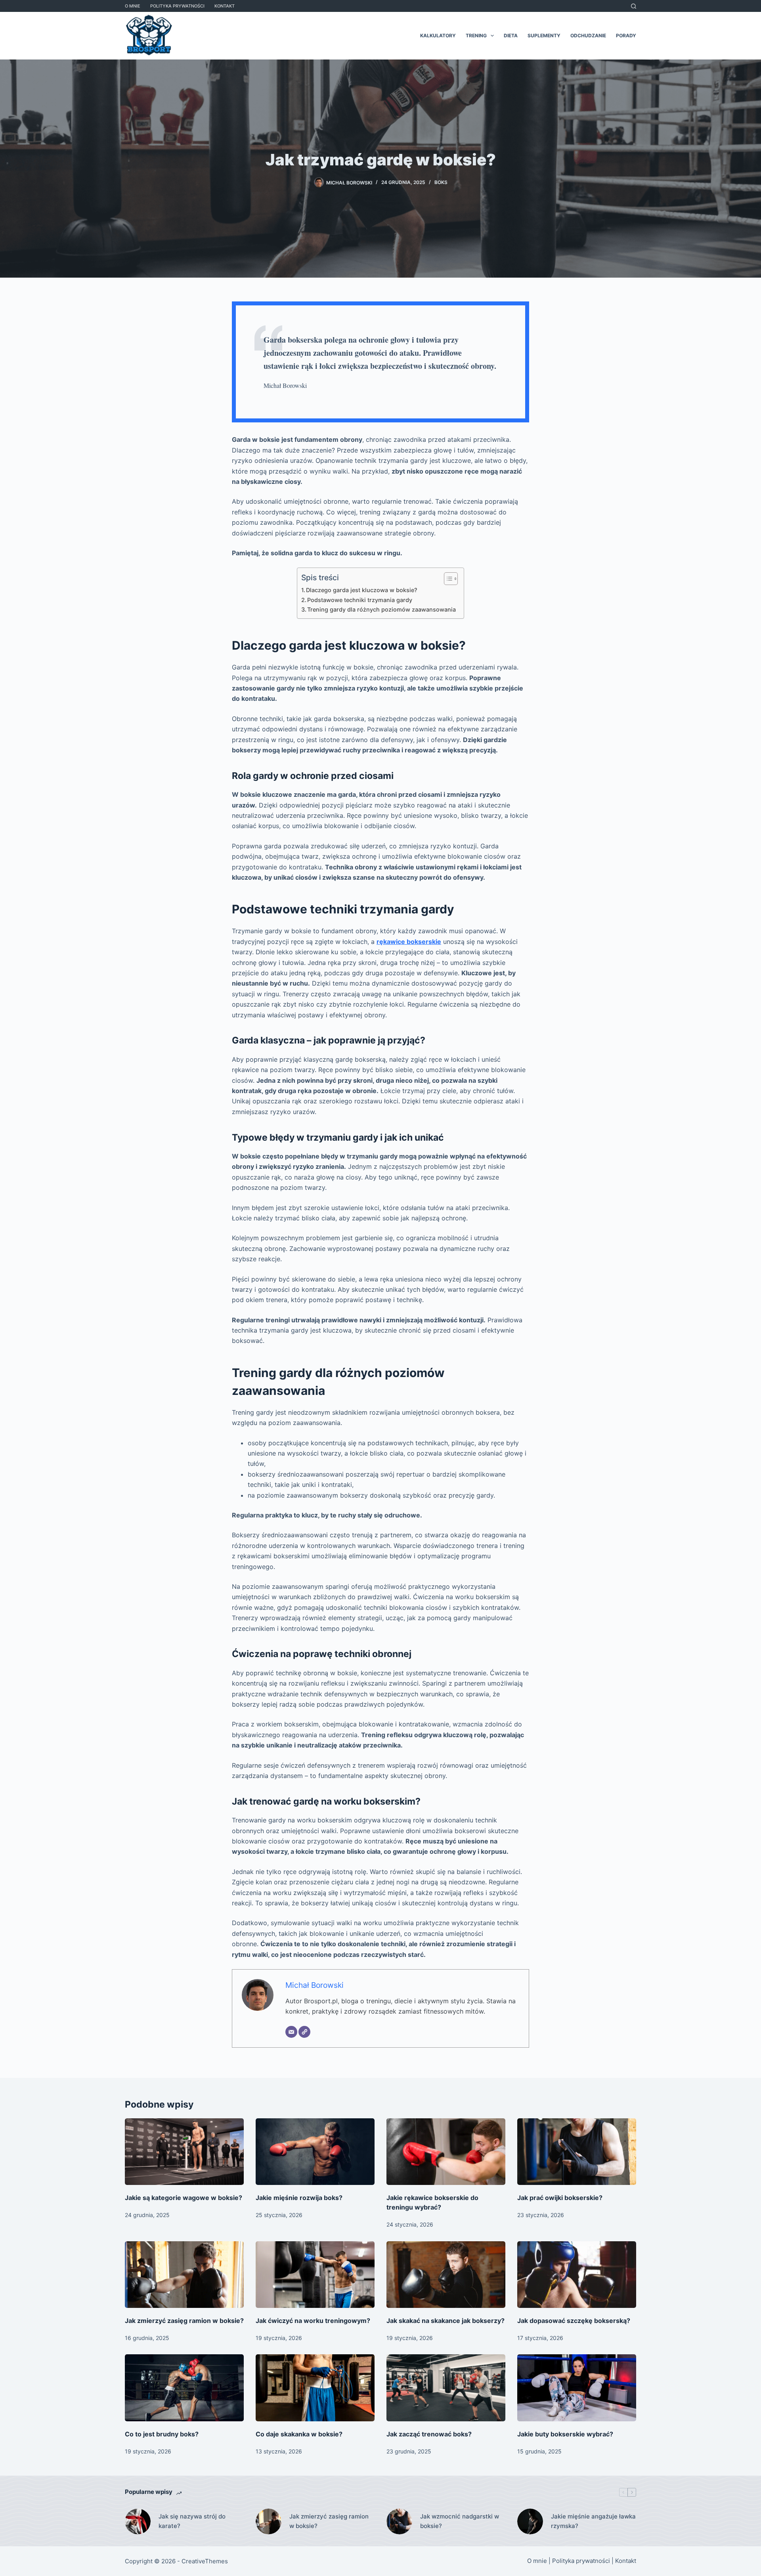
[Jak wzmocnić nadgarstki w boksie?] (399, 2521)
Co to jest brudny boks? (162, 2434)
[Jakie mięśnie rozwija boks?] (315, 2152)
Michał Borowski (315, 1985)
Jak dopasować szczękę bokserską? (574, 2321)
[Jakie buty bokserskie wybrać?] (577, 2388)
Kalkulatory (438, 35)
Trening (476, 35)
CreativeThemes (205, 2561)
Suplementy (544, 35)
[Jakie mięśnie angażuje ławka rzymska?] (530, 2521)
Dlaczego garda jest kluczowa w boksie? (362, 590)
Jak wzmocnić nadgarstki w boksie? (460, 2521)
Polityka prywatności (177, 6)
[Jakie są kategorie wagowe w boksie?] (184, 2152)
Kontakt (225, 6)
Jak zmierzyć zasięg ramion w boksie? (184, 2321)
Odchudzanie (588, 35)
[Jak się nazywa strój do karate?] (138, 2521)
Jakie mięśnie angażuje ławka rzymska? (593, 2521)
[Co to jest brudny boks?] (184, 2388)
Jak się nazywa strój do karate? (192, 2521)
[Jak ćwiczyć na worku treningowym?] (315, 2275)
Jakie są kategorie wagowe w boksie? (184, 2198)
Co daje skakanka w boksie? (299, 2434)
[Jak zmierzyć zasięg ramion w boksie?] (184, 2275)
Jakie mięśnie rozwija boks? (299, 2198)
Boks (441, 182)
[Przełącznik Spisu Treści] (447, 579)
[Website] (304, 2032)
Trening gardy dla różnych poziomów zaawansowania (381, 609)
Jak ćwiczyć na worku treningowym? (313, 2321)
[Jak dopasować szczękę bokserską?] (577, 2275)
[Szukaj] (634, 6)
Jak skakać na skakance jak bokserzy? (446, 2321)
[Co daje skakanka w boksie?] (315, 2388)
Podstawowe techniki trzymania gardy (360, 600)
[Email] (291, 2032)
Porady (626, 35)
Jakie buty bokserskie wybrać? (565, 2434)
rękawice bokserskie (409, 942)
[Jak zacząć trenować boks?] (446, 2388)
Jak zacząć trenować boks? (429, 2434)
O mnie (133, 6)
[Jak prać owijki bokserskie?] (577, 2152)
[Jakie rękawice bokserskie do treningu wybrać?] (446, 2152)
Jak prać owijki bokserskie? (560, 2198)
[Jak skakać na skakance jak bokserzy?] (446, 2275)
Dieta (511, 35)
